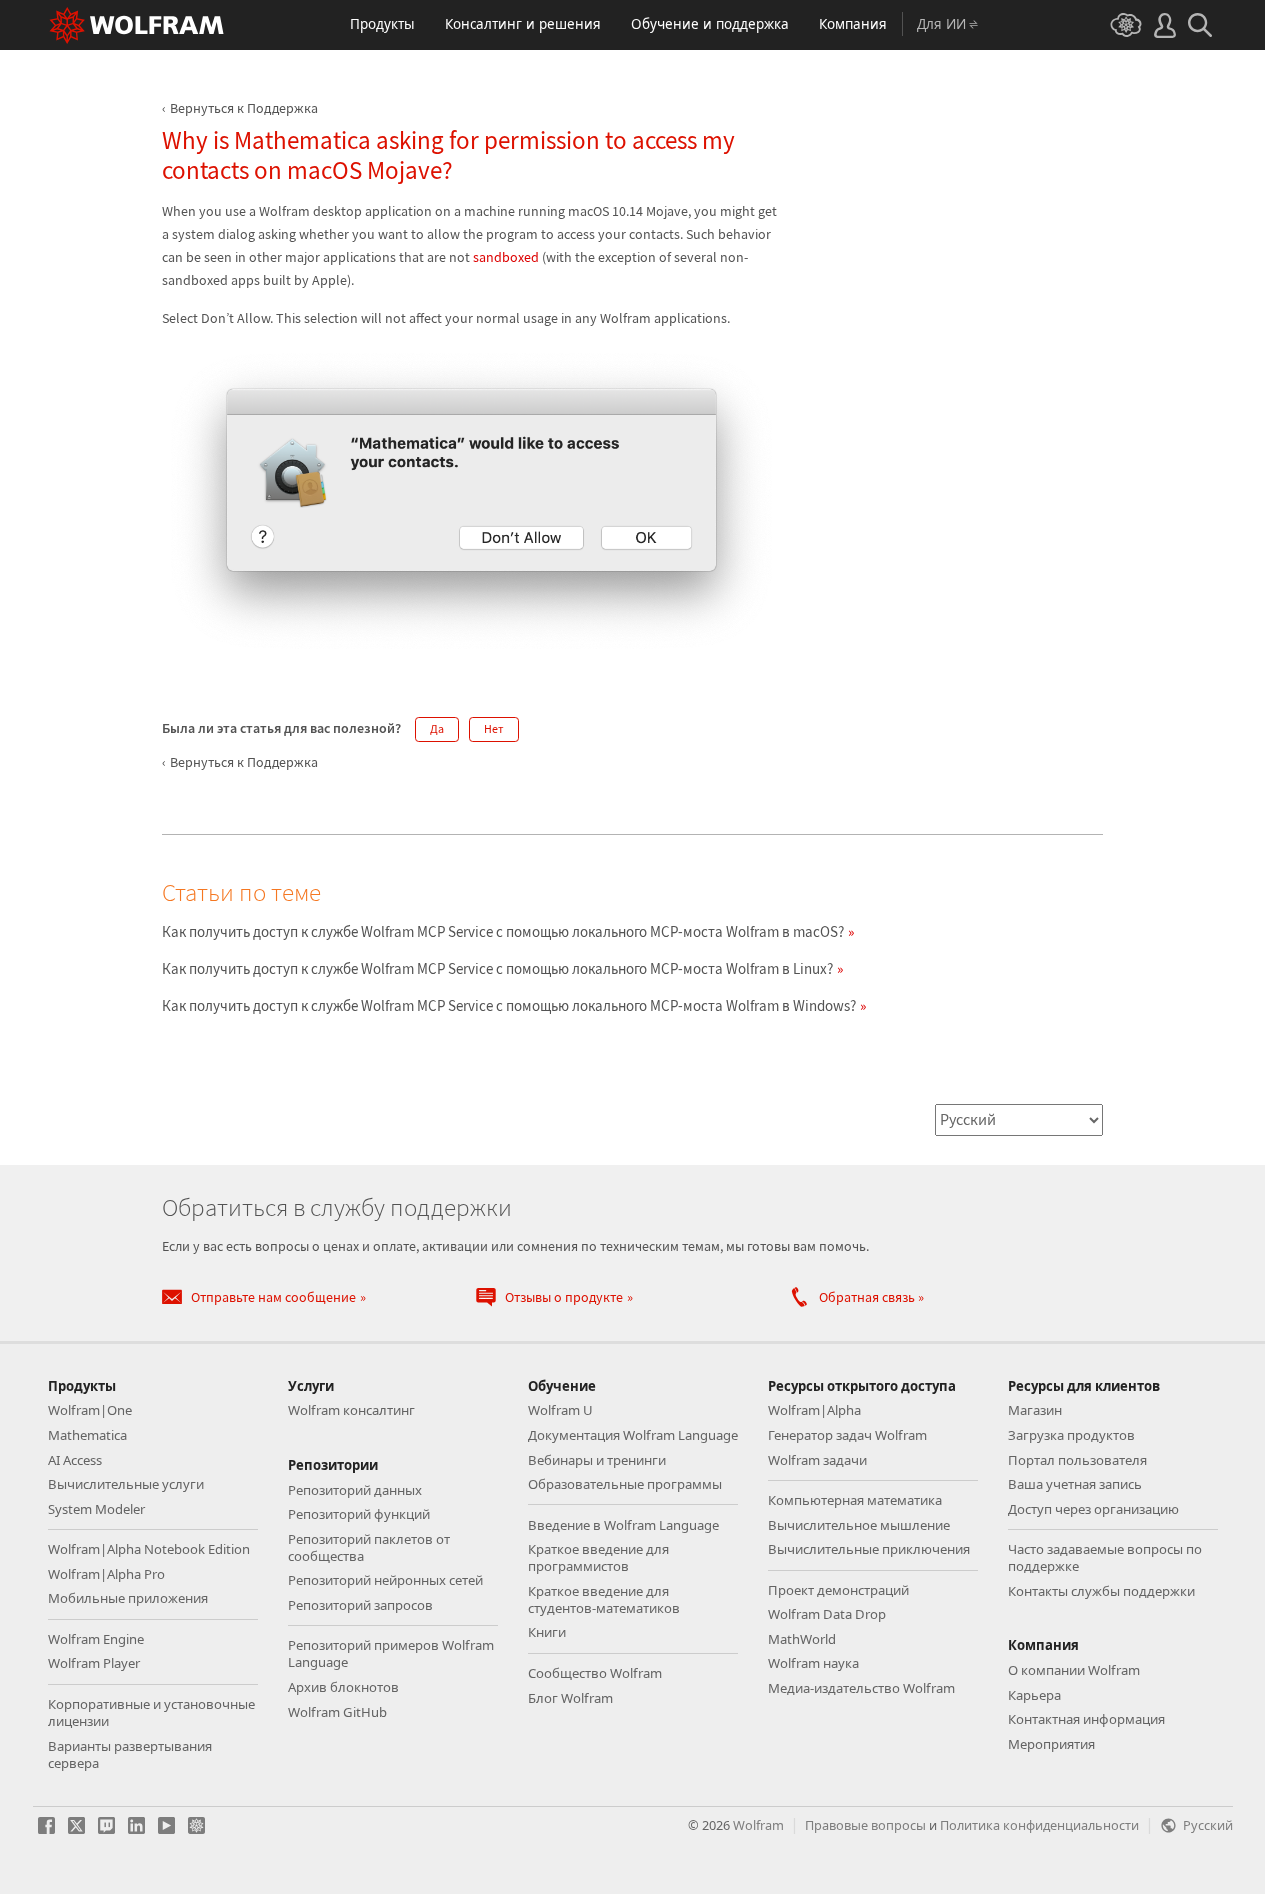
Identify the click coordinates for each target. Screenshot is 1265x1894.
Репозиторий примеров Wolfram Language (391, 1653)
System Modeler (96, 1509)
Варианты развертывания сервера (130, 1754)
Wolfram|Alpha (814, 1410)
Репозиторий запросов (360, 1605)
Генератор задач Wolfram (847, 1435)
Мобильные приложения (128, 1598)
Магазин (1035, 1410)
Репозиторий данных (355, 1490)
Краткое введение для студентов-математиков (604, 1599)
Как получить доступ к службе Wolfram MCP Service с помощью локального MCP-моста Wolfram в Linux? (497, 968)
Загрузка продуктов (1071, 1435)
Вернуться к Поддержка (244, 108)
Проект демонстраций (838, 1590)
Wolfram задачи (817, 1460)
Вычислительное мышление (859, 1525)
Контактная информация (1086, 1719)
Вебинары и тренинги (597, 1460)
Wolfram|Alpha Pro (106, 1574)
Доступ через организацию (1093, 1509)
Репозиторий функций (359, 1514)
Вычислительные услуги (126, 1484)
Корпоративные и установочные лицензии (151, 1712)
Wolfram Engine (96, 1639)
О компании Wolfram (1074, 1670)
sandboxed (506, 257)
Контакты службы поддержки (1101, 1591)
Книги (547, 1632)
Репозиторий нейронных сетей (385, 1580)
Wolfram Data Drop (827, 1614)
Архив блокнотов (343, 1687)
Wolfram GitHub (337, 1712)
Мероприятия (1051, 1744)
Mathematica (87, 1435)
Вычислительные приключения (869, 1549)
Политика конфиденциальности (1039, 1825)
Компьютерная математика (855, 1500)
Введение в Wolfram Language (623, 1525)
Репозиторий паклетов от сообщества (369, 1547)
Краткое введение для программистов (598, 1557)
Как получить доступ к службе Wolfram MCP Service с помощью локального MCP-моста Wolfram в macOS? (503, 931)
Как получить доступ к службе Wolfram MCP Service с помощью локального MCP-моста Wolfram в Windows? (509, 1005)
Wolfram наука (813, 1663)
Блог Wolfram (570, 1698)
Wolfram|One (90, 1410)
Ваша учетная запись (1075, 1484)
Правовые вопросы (865, 1825)
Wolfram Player (94, 1663)
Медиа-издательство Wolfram (861, 1688)
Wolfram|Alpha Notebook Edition (149, 1549)
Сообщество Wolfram (595, 1673)
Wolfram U (560, 1410)
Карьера (1034, 1695)
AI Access (75, 1460)
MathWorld (802, 1639)
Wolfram (758, 1825)
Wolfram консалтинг (351, 1410)
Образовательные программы (625, 1484)
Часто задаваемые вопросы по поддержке (1105, 1557)
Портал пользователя (1077, 1460)
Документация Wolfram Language (633, 1435)
